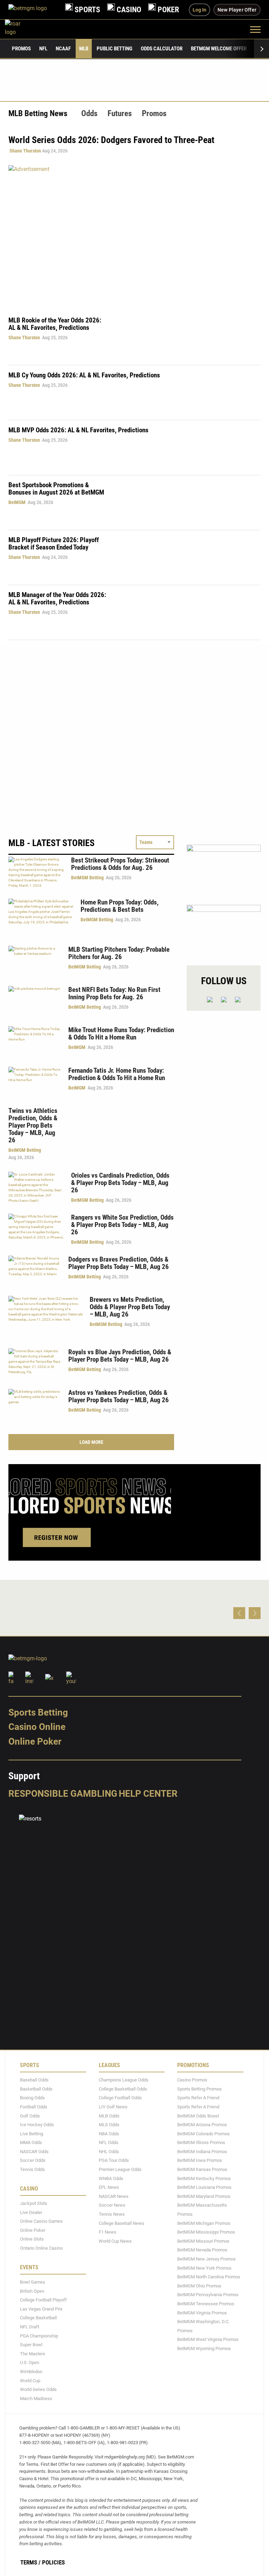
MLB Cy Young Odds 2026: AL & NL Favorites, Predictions (84, 375)
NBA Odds (109, 2134)
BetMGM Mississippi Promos (206, 2232)
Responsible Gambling (63, 1794)
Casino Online (37, 1727)
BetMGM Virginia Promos (202, 2313)
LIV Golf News (113, 2107)
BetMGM (17, 502)
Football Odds (34, 2107)
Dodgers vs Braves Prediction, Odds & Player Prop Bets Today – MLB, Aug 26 (119, 1263)
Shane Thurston (25, 151)
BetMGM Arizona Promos (202, 2125)
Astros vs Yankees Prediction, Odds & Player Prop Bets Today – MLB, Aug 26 (119, 1396)
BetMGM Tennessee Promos (206, 2304)
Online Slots (32, 2239)
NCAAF (63, 49)
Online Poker (35, 1741)
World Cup (30, 2381)
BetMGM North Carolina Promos (209, 2277)
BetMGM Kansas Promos (202, 2169)
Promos (21, 49)
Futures (120, 113)
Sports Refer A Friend (198, 2098)
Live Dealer (31, 2212)
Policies (53, 2562)
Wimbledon (31, 2372)
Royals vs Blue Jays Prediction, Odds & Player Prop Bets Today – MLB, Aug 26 (120, 1356)
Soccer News (112, 2205)
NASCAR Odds (34, 2152)
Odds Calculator (162, 49)
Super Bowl (31, 2345)
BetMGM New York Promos (204, 2268)
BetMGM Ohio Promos (199, 2286)
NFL (43, 49)
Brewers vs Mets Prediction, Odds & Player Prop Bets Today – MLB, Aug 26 (130, 1307)
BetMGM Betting (87, 878)
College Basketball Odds (123, 2089)
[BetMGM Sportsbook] (33, 10)
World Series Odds (38, 2389)
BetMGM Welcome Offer (219, 49)
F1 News (108, 2232)
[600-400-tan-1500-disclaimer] (224, 929)
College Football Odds (120, 2098)
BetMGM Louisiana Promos (204, 2187)
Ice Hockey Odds (37, 2125)
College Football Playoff (43, 2300)
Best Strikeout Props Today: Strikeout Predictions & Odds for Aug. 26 (120, 864)
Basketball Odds (36, 2089)
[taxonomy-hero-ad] (134, 236)
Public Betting (115, 49)
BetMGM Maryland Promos (204, 2196)
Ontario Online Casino (41, 2248)
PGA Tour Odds (114, 2161)
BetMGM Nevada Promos (202, 2250)
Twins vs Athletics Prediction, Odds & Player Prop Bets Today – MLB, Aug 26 (33, 1125)
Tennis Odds (32, 2169)
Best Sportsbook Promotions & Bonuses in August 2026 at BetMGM (56, 489)
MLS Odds (109, 2125)
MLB (84, 49)
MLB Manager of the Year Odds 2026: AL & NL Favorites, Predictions (57, 598)
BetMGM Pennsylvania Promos (208, 2295)
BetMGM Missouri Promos (203, 2241)
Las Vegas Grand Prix (41, 2309)
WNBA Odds (111, 2178)
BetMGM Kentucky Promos (204, 2178)
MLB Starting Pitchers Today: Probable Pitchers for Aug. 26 (119, 953)
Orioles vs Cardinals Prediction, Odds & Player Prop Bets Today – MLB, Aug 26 (120, 1183)
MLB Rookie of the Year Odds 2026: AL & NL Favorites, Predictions (55, 324)
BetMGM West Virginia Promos (208, 2339)
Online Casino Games (41, 2221)
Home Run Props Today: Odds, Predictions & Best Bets (120, 906)
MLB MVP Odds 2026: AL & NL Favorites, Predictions (78, 430)
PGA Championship (39, 2336)
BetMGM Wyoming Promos (204, 2348)
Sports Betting (38, 1712)
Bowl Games (33, 2282)
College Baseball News (122, 2223)
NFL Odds (109, 2142)
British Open (32, 2291)
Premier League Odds (120, 2169)
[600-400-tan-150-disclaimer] (224, 869)
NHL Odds (109, 2152)
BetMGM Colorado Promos (204, 2134)
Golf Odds (30, 2116)
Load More (91, 1442)
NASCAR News (114, 2196)
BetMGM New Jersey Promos (206, 2259)
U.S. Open (30, 2362)
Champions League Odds (124, 2080)
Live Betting (32, 2134)
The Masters (33, 2354)
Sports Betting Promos (199, 2089)
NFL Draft (30, 2327)
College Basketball (38, 2318)
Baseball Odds (34, 2080)
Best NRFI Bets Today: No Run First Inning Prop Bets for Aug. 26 (114, 993)
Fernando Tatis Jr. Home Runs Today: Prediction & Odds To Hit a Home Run (117, 1074)
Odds (89, 113)
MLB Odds (109, 2116)
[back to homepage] (20, 29)
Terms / (30, 2562)
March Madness (36, 2398)
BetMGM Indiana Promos (202, 2152)
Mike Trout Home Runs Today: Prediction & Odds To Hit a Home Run (121, 1034)
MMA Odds (31, 2142)
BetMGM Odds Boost (198, 2116)
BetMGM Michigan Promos (204, 2223)
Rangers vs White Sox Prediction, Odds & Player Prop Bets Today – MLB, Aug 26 (122, 1225)
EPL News (109, 2187)
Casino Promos (192, 2080)
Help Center (148, 1794)
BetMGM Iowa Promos (200, 2161)
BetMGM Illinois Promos (201, 2142)
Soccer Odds (33, 2161)
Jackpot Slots (34, 2203)
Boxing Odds (32, 2098)
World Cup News (115, 2241)
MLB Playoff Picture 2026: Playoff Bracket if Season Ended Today (54, 544)
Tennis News (112, 2214)
